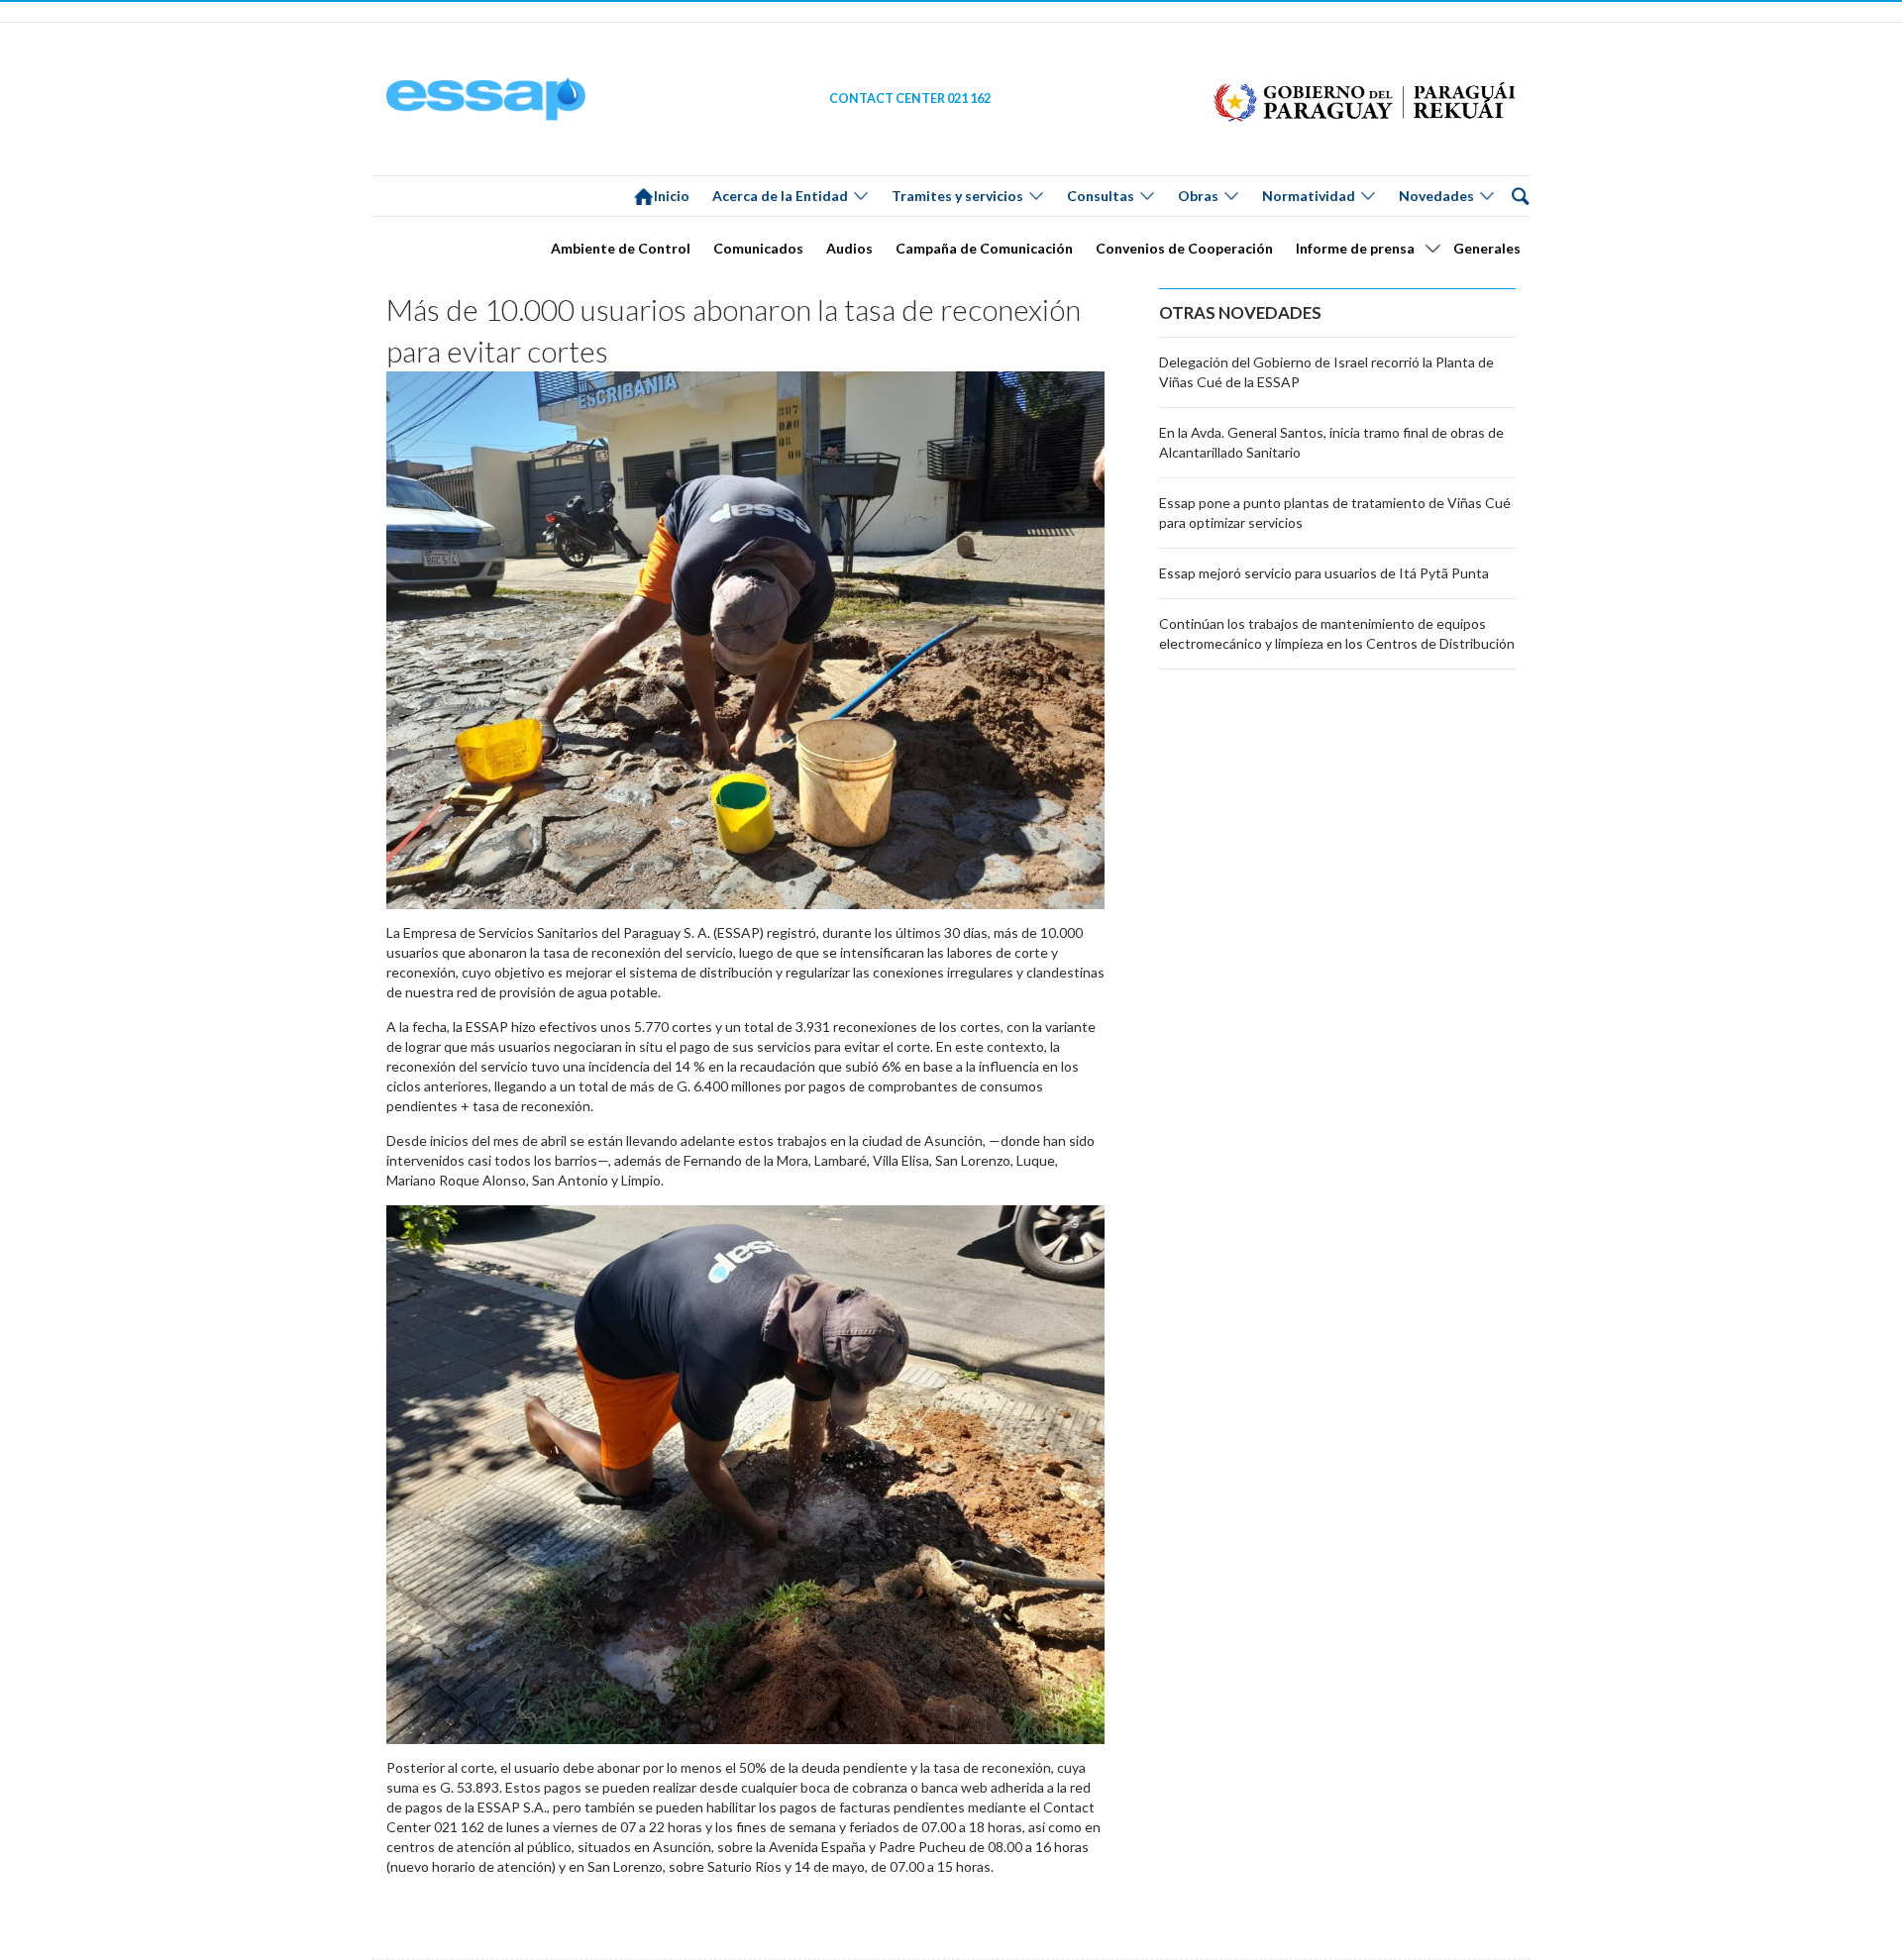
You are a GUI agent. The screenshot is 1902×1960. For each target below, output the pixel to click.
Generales (1487, 248)
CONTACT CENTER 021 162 (910, 99)
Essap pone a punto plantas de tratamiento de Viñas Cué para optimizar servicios (1335, 513)
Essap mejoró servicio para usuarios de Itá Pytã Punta (1324, 573)
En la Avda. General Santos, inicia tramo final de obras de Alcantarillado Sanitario (1331, 442)
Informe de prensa (1355, 248)
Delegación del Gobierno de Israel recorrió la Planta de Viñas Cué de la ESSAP (1326, 372)
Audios (849, 248)
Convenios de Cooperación (1184, 248)
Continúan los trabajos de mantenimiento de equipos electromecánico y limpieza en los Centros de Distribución (1337, 633)
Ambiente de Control (621, 248)
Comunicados (758, 248)
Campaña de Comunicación (984, 248)
